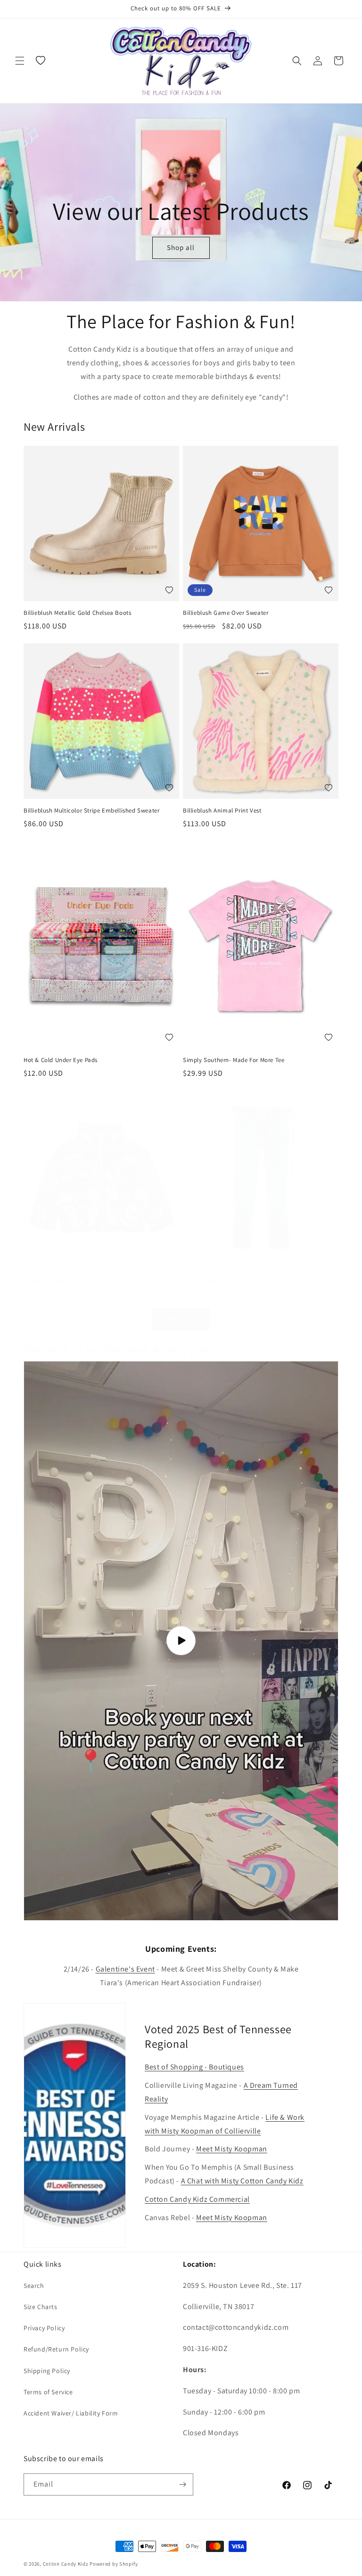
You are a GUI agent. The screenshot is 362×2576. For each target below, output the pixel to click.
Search (34, 2286)
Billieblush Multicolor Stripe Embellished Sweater (91, 811)
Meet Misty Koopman (232, 2149)
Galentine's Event (125, 1969)
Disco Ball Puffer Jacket (57, 1267)
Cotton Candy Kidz (66, 2564)
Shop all (181, 248)
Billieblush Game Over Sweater (226, 613)
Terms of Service (48, 2392)
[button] (20, 61)
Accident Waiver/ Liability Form (71, 2413)
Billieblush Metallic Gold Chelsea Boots (77, 613)
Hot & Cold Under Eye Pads (61, 1060)
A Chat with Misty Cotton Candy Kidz (242, 2181)
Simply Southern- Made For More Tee (234, 1060)
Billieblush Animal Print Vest (222, 811)
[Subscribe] (182, 2484)
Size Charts (41, 2307)
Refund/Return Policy (56, 2349)
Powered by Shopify (114, 2564)
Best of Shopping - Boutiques (194, 2067)
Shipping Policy (47, 2371)
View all (181, 1319)
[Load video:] (181, 1641)
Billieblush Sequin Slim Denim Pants (233, 1267)
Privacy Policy (44, 2328)
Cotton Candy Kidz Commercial (197, 2199)
